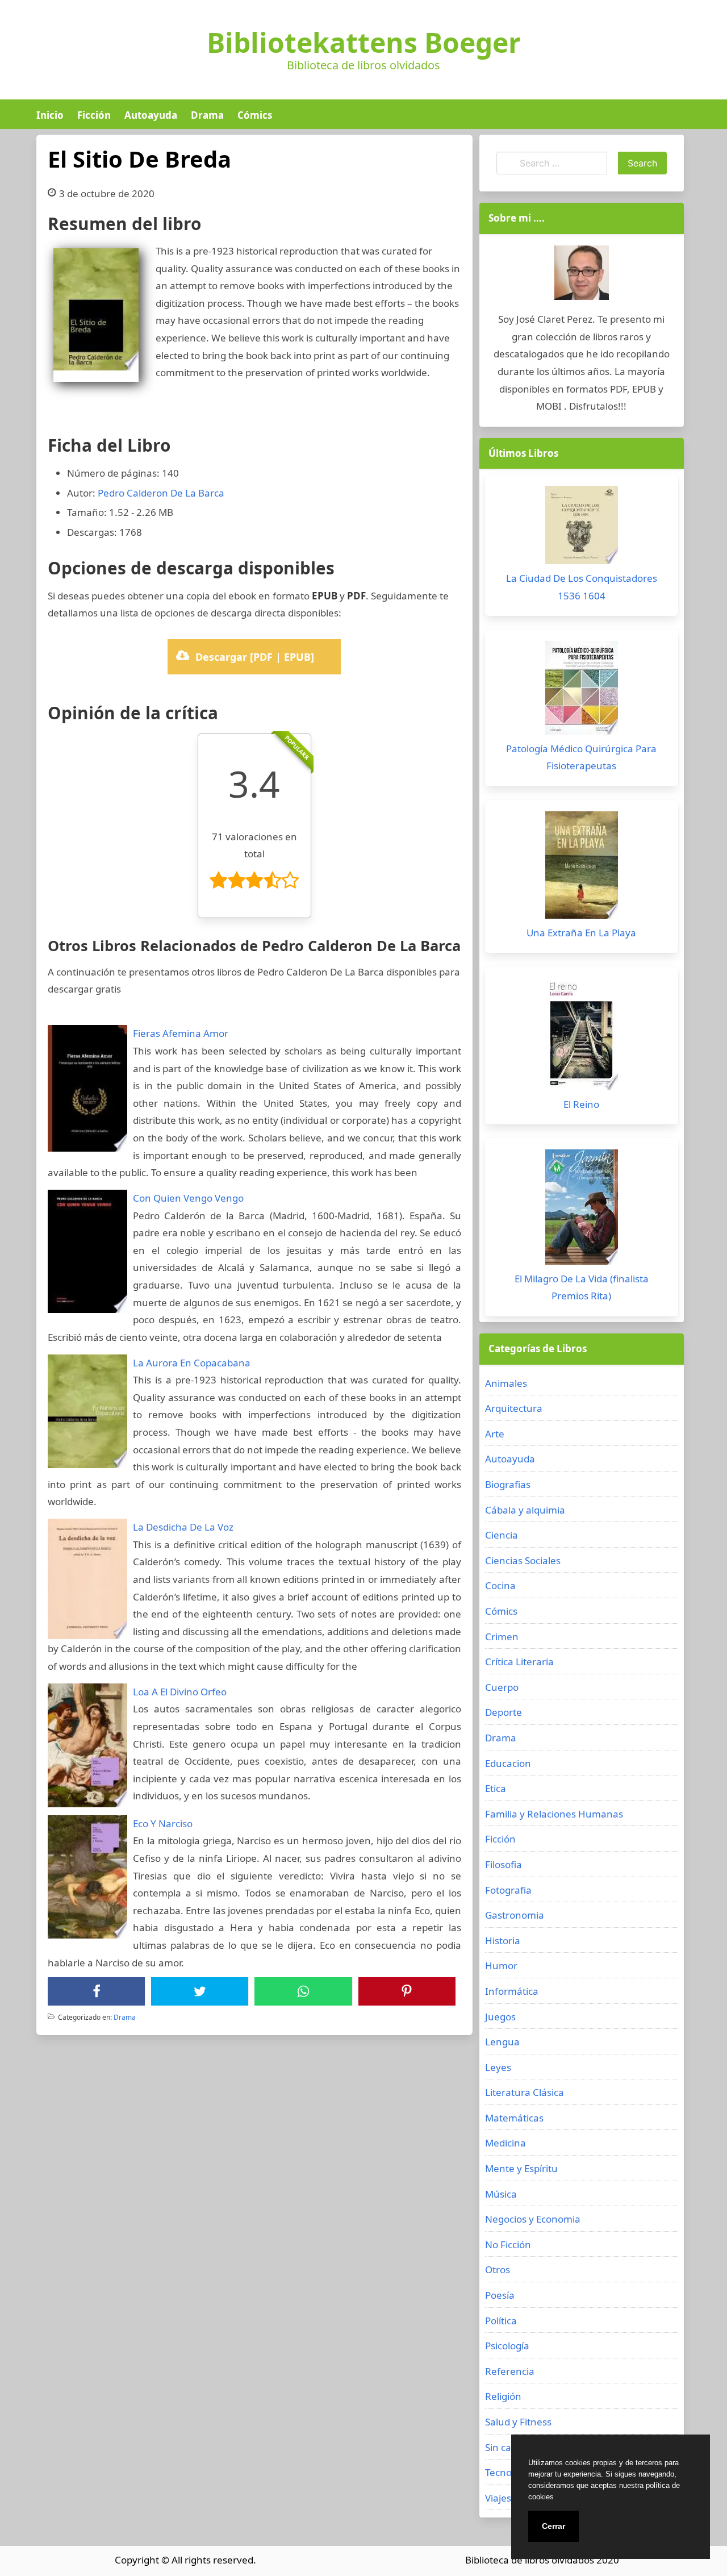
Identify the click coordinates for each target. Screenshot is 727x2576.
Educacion (508, 1763)
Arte (495, 1434)
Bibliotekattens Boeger (364, 43)
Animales (506, 1383)
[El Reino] (582, 1037)
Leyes (498, 2067)
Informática (512, 1991)
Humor (501, 1966)
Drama (207, 115)
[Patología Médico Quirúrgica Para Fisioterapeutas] (582, 691)
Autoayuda (151, 115)
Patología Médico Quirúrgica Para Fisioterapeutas (581, 757)
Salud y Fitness (518, 2422)
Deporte (504, 1712)
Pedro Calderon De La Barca (161, 493)
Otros (498, 2269)
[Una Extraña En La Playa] (582, 868)
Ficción (94, 115)
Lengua (502, 2042)
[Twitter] (200, 1991)
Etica (496, 1788)
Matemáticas (514, 2118)
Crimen (502, 1637)
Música (501, 2194)
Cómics (255, 115)
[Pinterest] (407, 1991)
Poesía (500, 2295)
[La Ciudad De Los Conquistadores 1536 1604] (582, 528)
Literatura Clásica (525, 2092)
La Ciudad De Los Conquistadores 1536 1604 (582, 587)
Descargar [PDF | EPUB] (255, 657)
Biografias (508, 1484)
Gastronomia (515, 1915)
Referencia (510, 2371)
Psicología (507, 2346)
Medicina (505, 2143)
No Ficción (508, 2244)
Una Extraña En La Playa (581, 933)
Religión (503, 2396)
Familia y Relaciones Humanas (554, 1814)
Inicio (50, 115)
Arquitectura (514, 1408)
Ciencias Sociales (523, 1560)
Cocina (500, 1585)
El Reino (581, 1104)
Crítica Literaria (519, 1662)
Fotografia (508, 1890)
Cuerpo (502, 1687)
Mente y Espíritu (521, 2168)
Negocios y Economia (533, 2219)
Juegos (500, 2017)
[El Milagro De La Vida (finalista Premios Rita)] (582, 1210)
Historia (503, 1941)
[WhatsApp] (303, 1991)
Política (501, 2321)
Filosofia (504, 1864)
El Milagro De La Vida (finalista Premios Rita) (582, 1287)
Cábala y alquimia (525, 1510)
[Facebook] (97, 1991)
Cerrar (553, 2526)
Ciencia (502, 1535)
